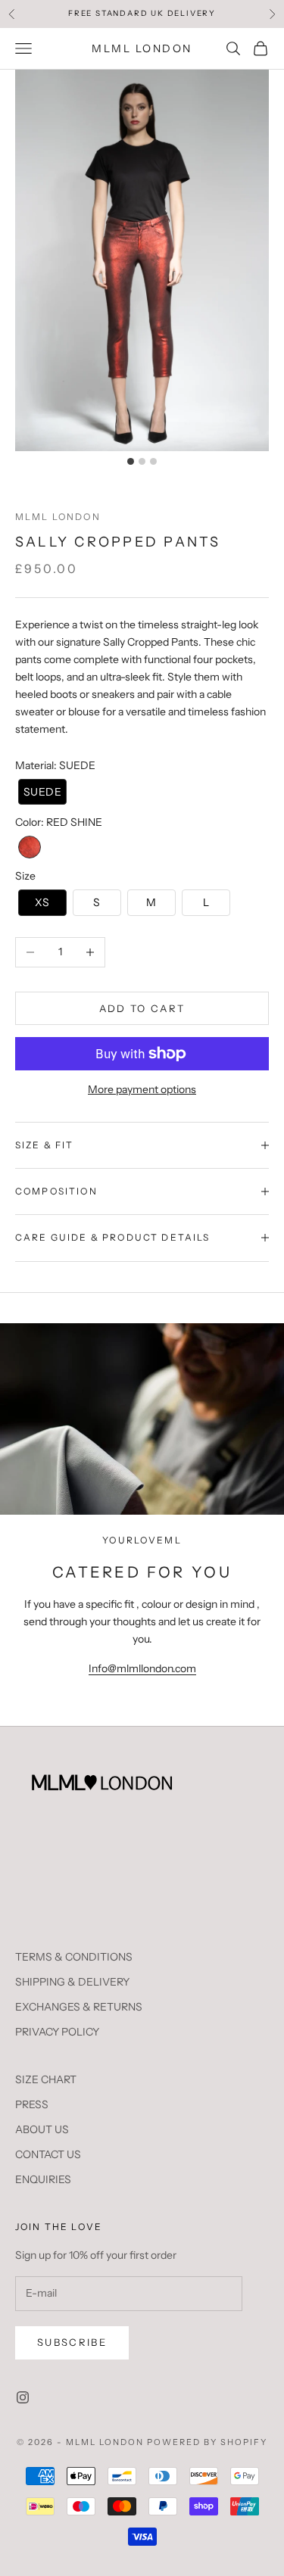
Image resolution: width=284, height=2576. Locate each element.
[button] (42, 792)
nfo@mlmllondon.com (144, 1668)
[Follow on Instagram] (23, 2397)
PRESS (32, 2104)
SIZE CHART (46, 2079)
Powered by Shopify (207, 2442)
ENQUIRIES (43, 2179)
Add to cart (142, 1008)
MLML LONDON (58, 517)
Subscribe (72, 2342)
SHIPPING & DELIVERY (72, 1982)
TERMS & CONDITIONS (74, 1957)
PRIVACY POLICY (57, 2032)
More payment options (142, 1089)
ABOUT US (42, 2129)
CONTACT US (48, 2154)
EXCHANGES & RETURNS (79, 2007)
